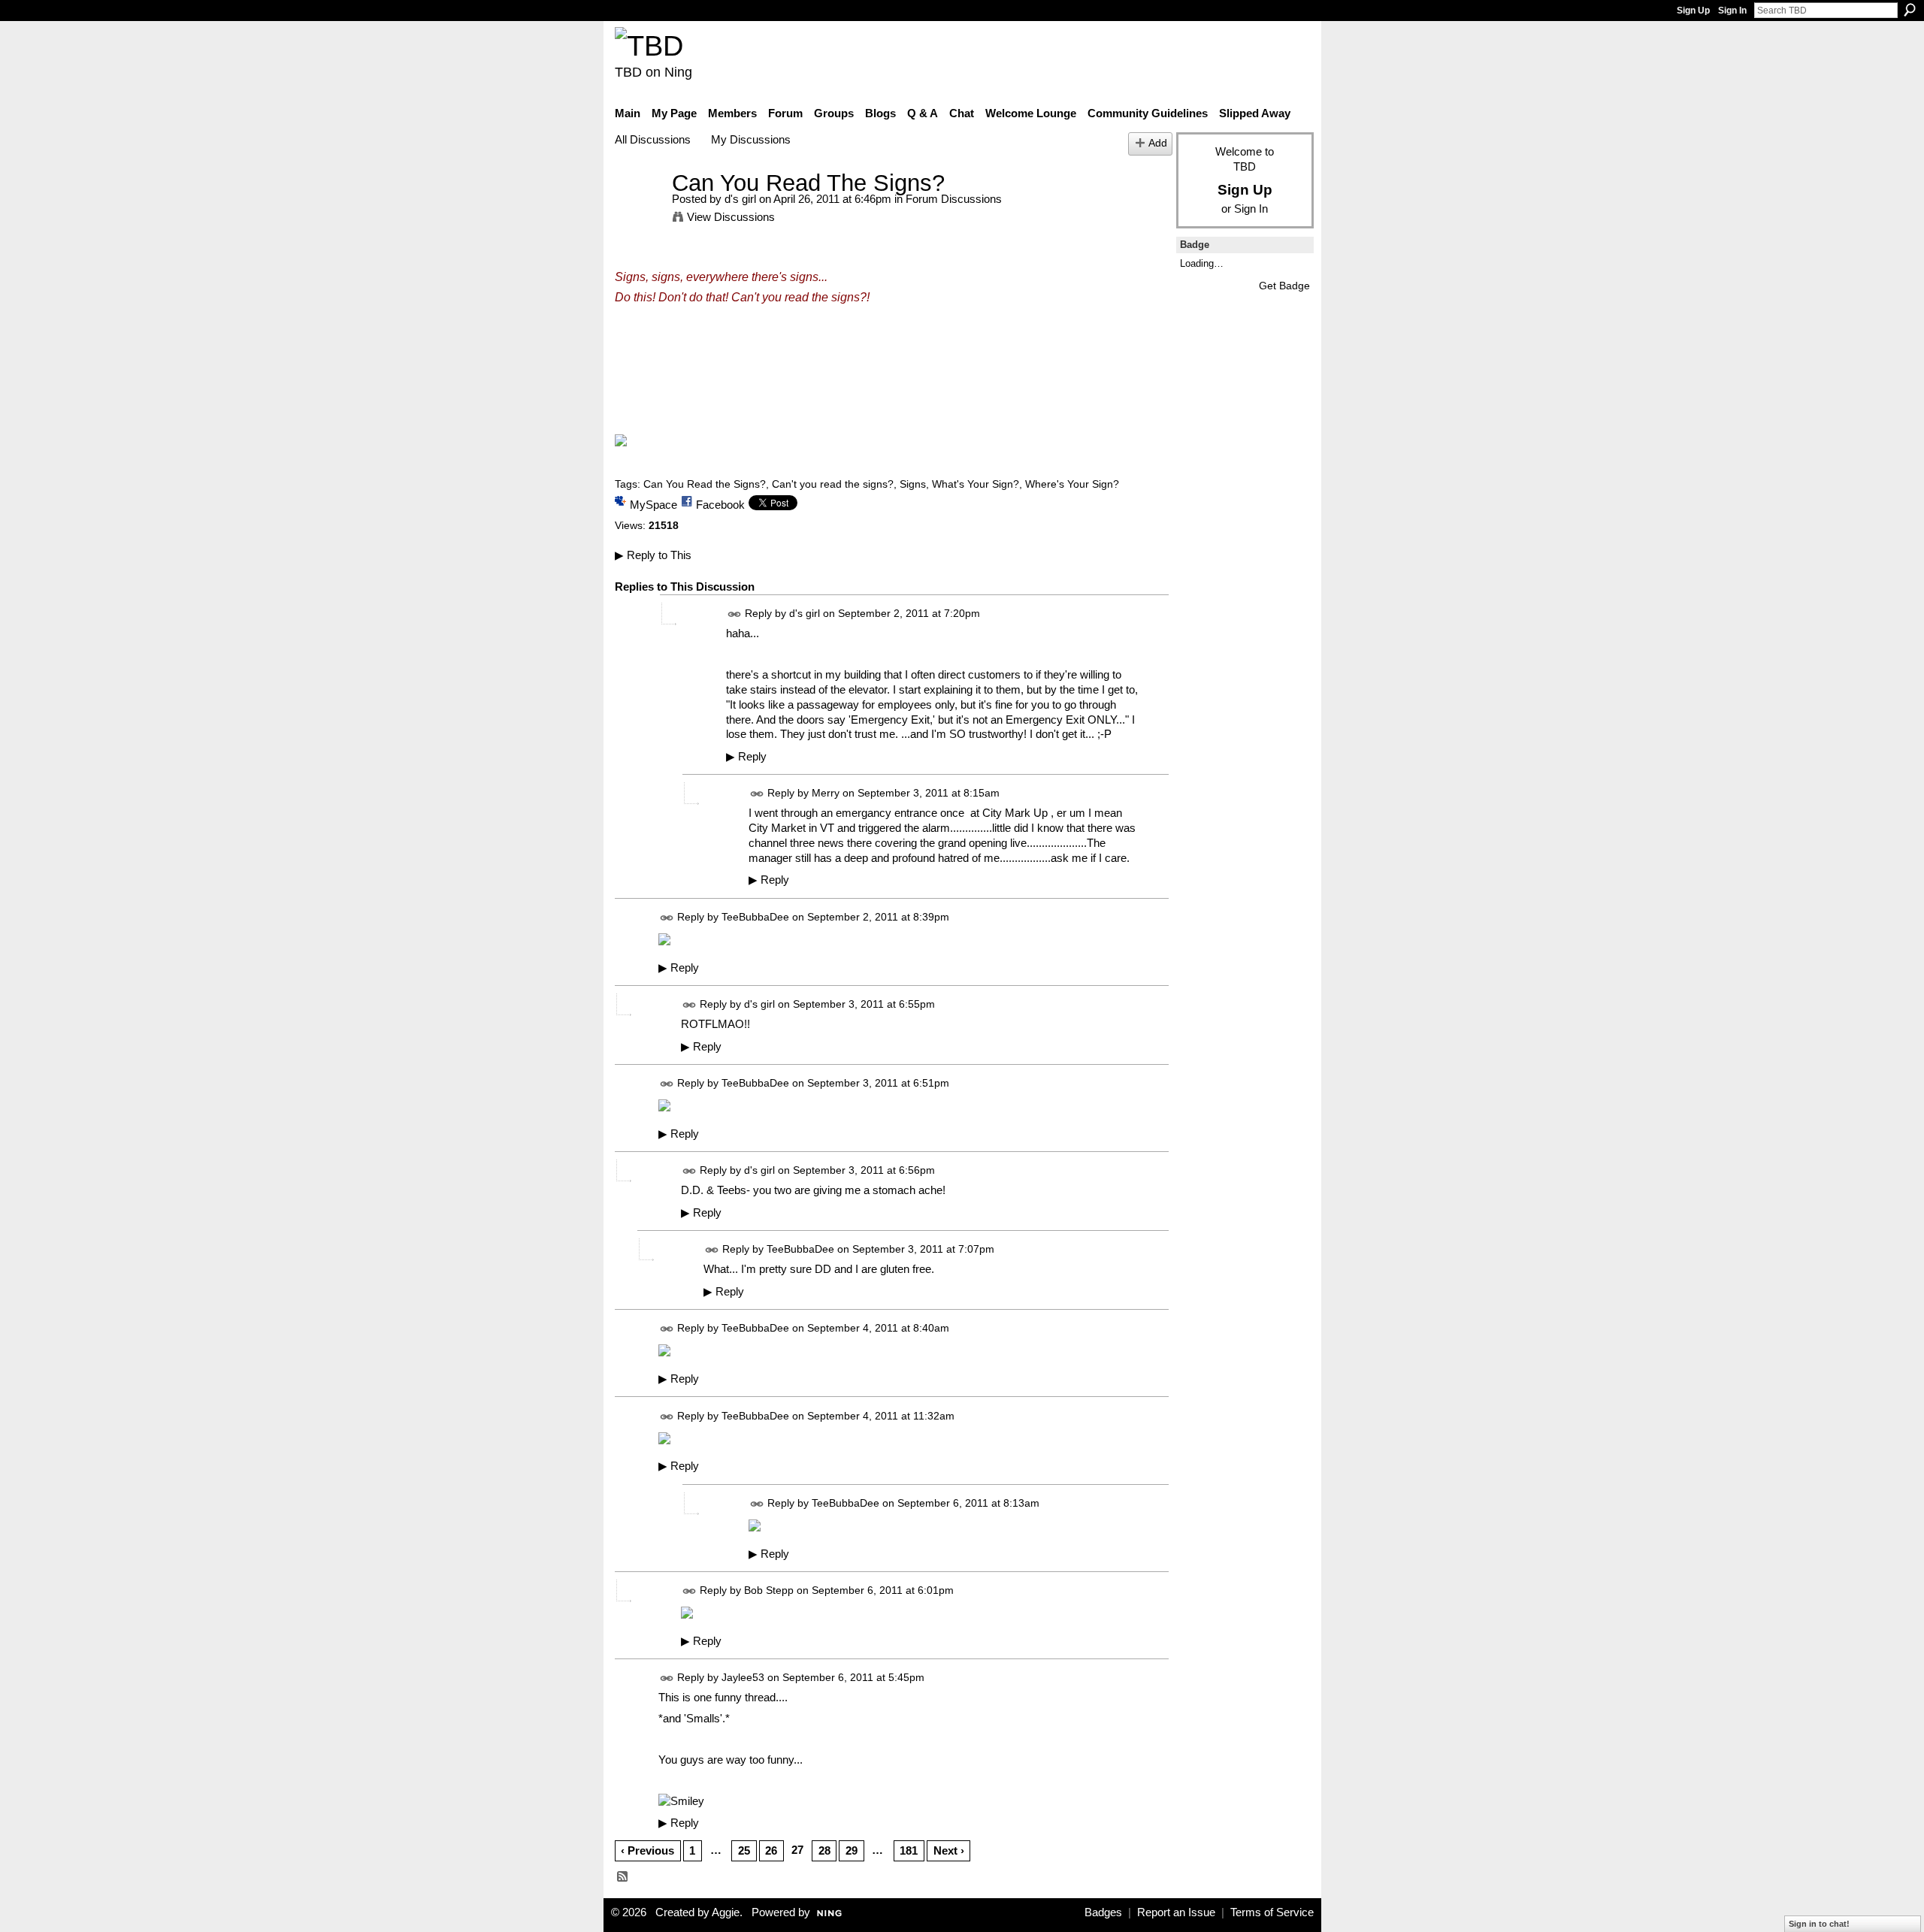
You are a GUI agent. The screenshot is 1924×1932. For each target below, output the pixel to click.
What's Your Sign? (976, 484)
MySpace (653, 505)
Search (1910, 10)
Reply (746, 757)
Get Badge (1284, 286)
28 (824, 1850)
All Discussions (653, 139)
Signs (913, 484)
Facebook (720, 505)
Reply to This (653, 555)
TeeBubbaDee (755, 917)
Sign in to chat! (1819, 1924)
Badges (1103, 1912)
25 (744, 1850)
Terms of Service (1272, 1912)
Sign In (1732, 11)
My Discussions (751, 139)
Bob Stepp (769, 1590)
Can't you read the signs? (833, 484)
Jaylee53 (743, 1677)
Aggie (726, 1912)
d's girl (740, 199)
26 (771, 1850)
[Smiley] (681, 1801)
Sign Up (1693, 11)
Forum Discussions (954, 199)
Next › (949, 1850)
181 (909, 1850)
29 (852, 1850)
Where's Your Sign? (1072, 484)
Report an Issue (1176, 1912)
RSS (623, 1877)
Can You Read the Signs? (705, 484)
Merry (826, 794)
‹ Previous (647, 1850)
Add (1158, 143)
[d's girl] (639, 211)
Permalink (735, 614)
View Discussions (731, 217)
